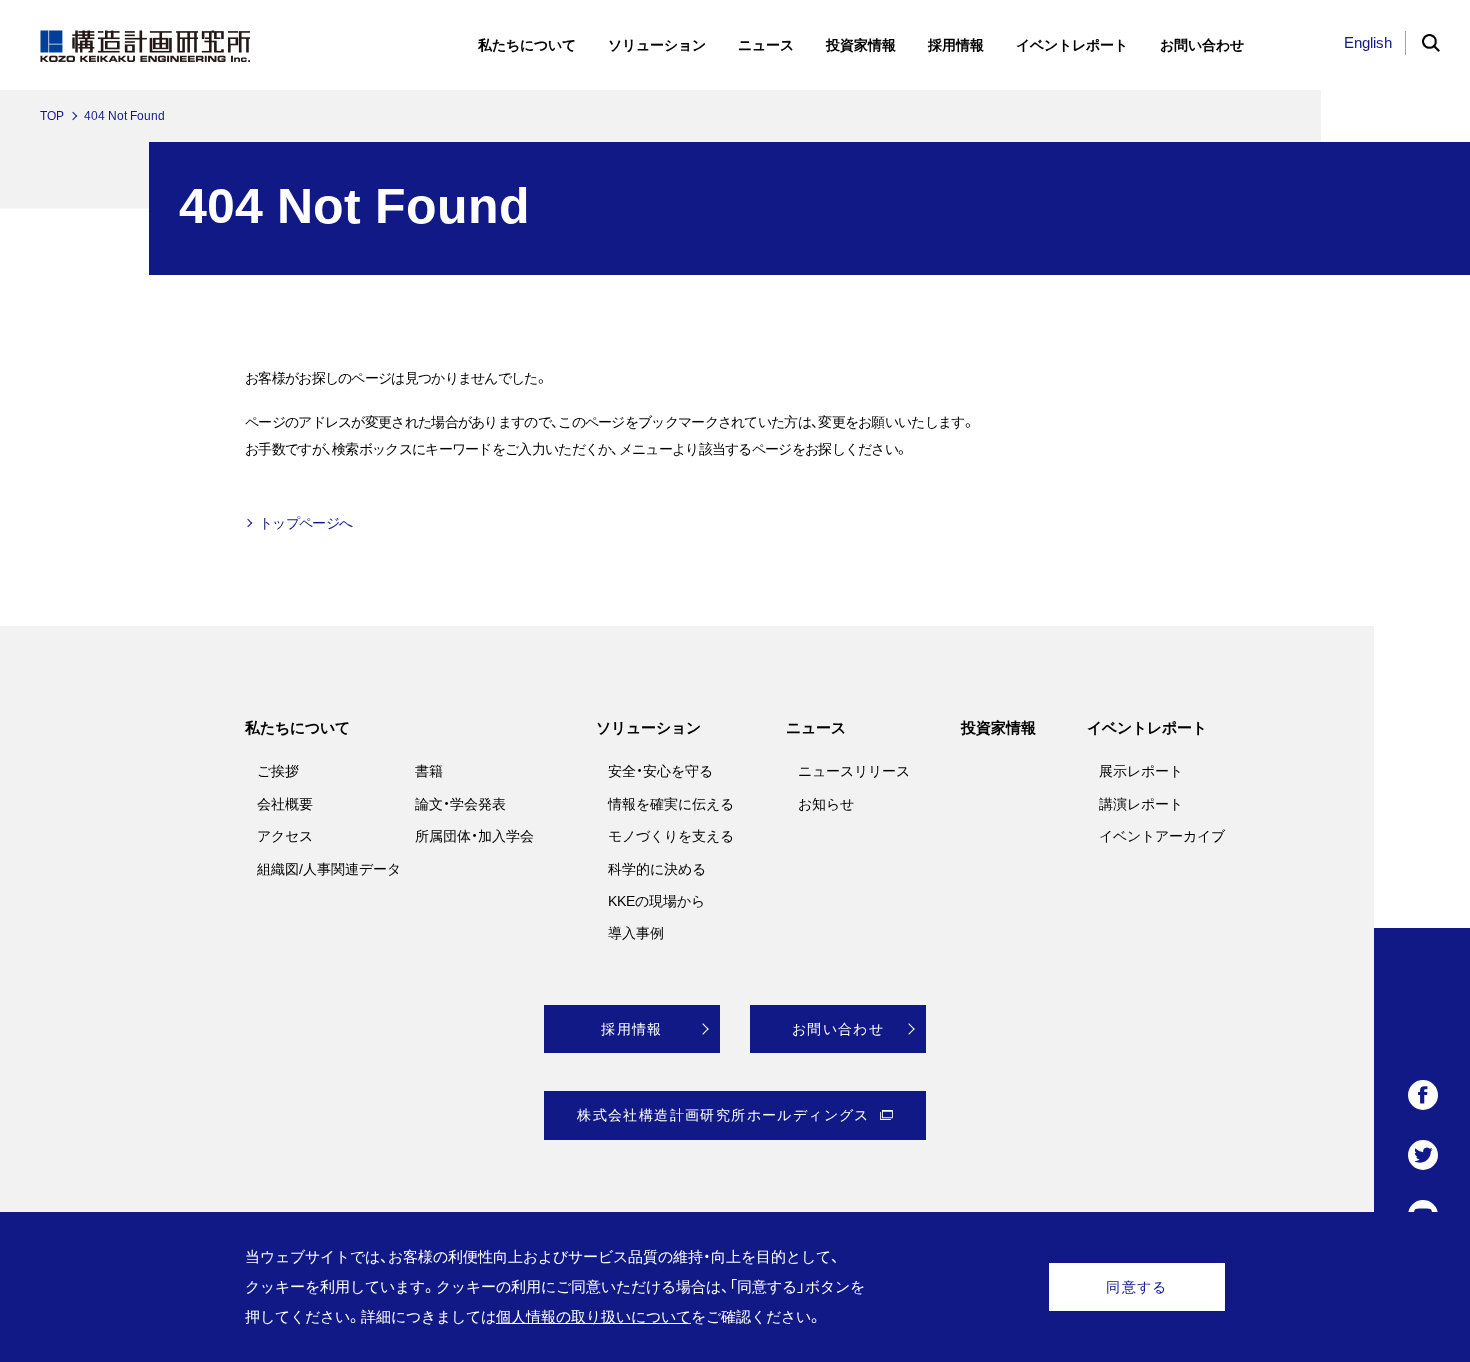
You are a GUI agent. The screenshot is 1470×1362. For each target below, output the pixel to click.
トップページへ (305, 523)
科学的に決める (657, 869)
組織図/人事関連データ (329, 869)
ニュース (816, 727)
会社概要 (285, 804)
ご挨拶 (278, 771)
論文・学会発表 (460, 804)
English (1368, 42)
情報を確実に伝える (671, 804)
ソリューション (648, 727)
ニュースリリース (854, 771)
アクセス (285, 836)
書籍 (429, 771)
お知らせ (826, 804)
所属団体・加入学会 (474, 836)
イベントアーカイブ (1162, 836)
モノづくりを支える (671, 836)
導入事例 (636, 933)
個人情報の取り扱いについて (593, 1316)
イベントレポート (1147, 727)
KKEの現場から (656, 901)
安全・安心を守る (660, 771)
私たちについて (297, 727)
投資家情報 (998, 727)
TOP (52, 116)
